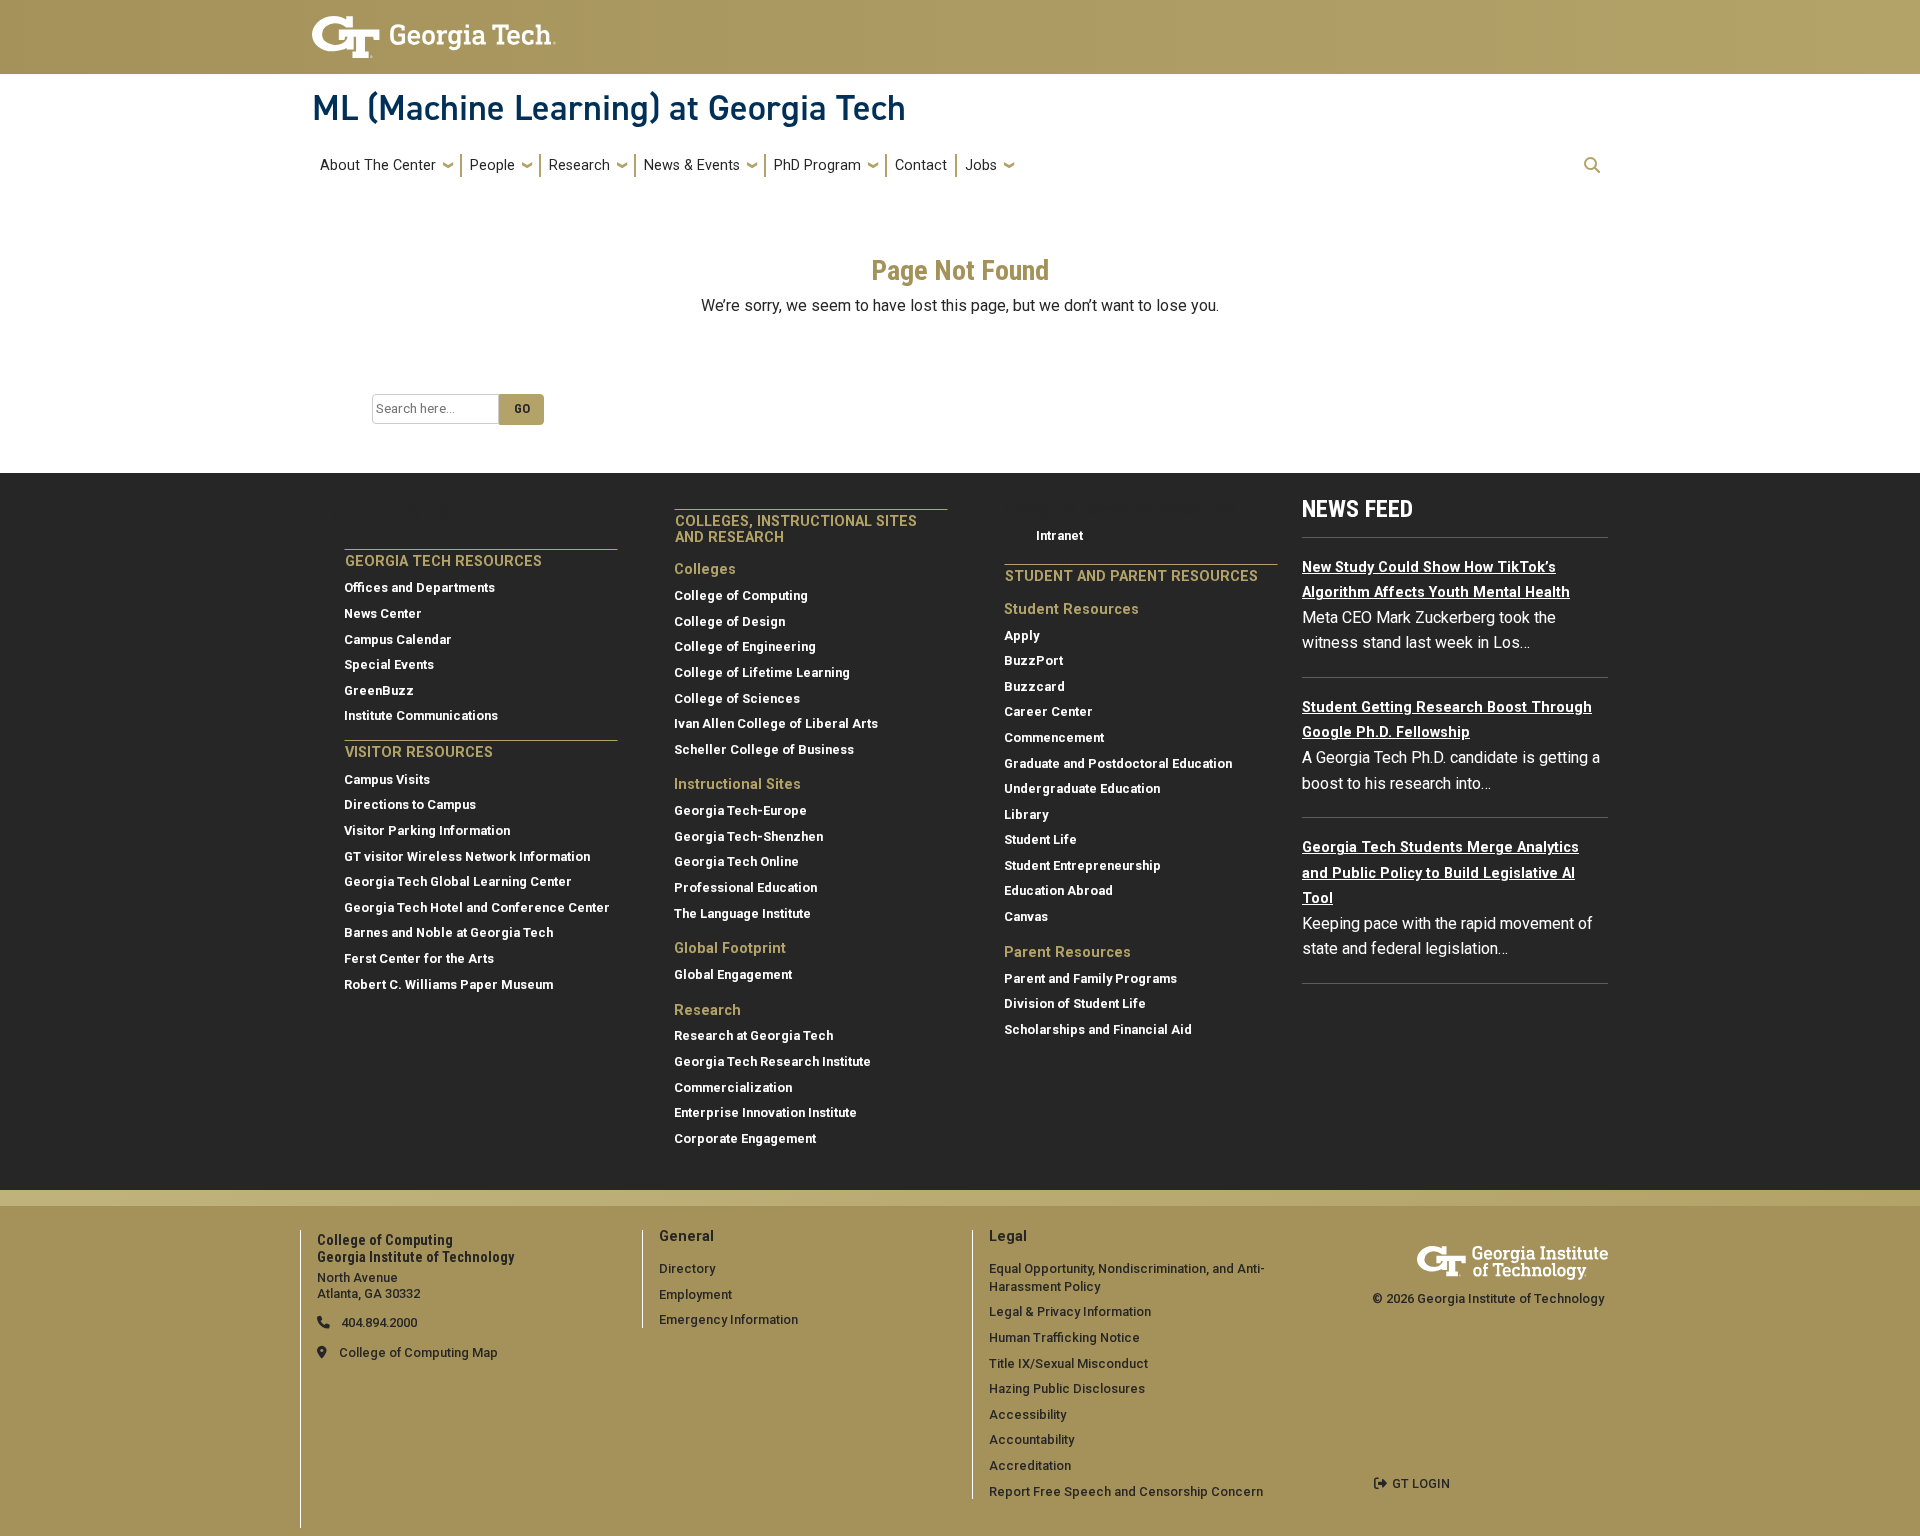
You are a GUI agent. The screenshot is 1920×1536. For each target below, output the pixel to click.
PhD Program (817, 165)
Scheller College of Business (764, 749)
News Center (383, 613)
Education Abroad (1058, 890)
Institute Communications (421, 715)
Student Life (1040, 839)
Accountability (1031, 1439)
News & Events (692, 165)
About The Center (378, 165)
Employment (695, 1294)
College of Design (729, 621)
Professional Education (745, 887)
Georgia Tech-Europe (740, 810)
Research (579, 165)
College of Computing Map (418, 1352)
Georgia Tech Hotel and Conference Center (477, 907)
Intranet (1059, 535)
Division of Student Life (1075, 1003)
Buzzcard (1034, 686)
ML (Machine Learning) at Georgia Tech (609, 108)
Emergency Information (728, 1319)
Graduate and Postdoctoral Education (1118, 763)
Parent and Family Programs (1090, 978)
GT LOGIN (1421, 1483)
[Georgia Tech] (1512, 1259)
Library (1026, 814)
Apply (1021, 635)
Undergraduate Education (1082, 788)
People (492, 165)
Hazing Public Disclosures (1067, 1388)
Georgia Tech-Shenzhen (748, 836)
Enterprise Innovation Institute (765, 1112)
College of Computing (741, 595)
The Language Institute (742, 913)
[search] (1592, 165)
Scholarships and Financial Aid (1098, 1029)
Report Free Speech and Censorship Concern (1126, 1491)
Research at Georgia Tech (753, 1035)
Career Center (1048, 711)
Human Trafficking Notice (1064, 1337)
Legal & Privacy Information (1070, 1311)
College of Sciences (737, 698)
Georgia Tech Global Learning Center (458, 881)
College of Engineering (745, 646)
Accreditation (1030, 1465)
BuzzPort (1033, 660)
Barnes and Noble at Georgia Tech (448, 932)
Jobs (981, 165)
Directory (687, 1268)
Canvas (1026, 916)
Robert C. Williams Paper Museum (448, 984)
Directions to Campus (410, 804)
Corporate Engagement (745, 1138)
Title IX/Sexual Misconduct (1068, 1363)
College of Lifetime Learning (762, 672)
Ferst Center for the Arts (419, 958)
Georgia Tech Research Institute (772, 1061)
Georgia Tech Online (736, 861)
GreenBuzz (379, 690)
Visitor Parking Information (427, 830)
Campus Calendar (398, 639)
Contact (921, 165)
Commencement (1054, 737)
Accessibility (1027, 1414)
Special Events (389, 664)
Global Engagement (733, 974)
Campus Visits (387, 779)
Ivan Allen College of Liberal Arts (776, 723)
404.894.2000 (377, 1322)
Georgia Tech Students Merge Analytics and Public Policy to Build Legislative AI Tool (1440, 873)
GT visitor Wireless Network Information (467, 856)
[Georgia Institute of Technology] (434, 28)
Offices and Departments (419, 587)
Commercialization (733, 1087)
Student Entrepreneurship (1082, 865)
